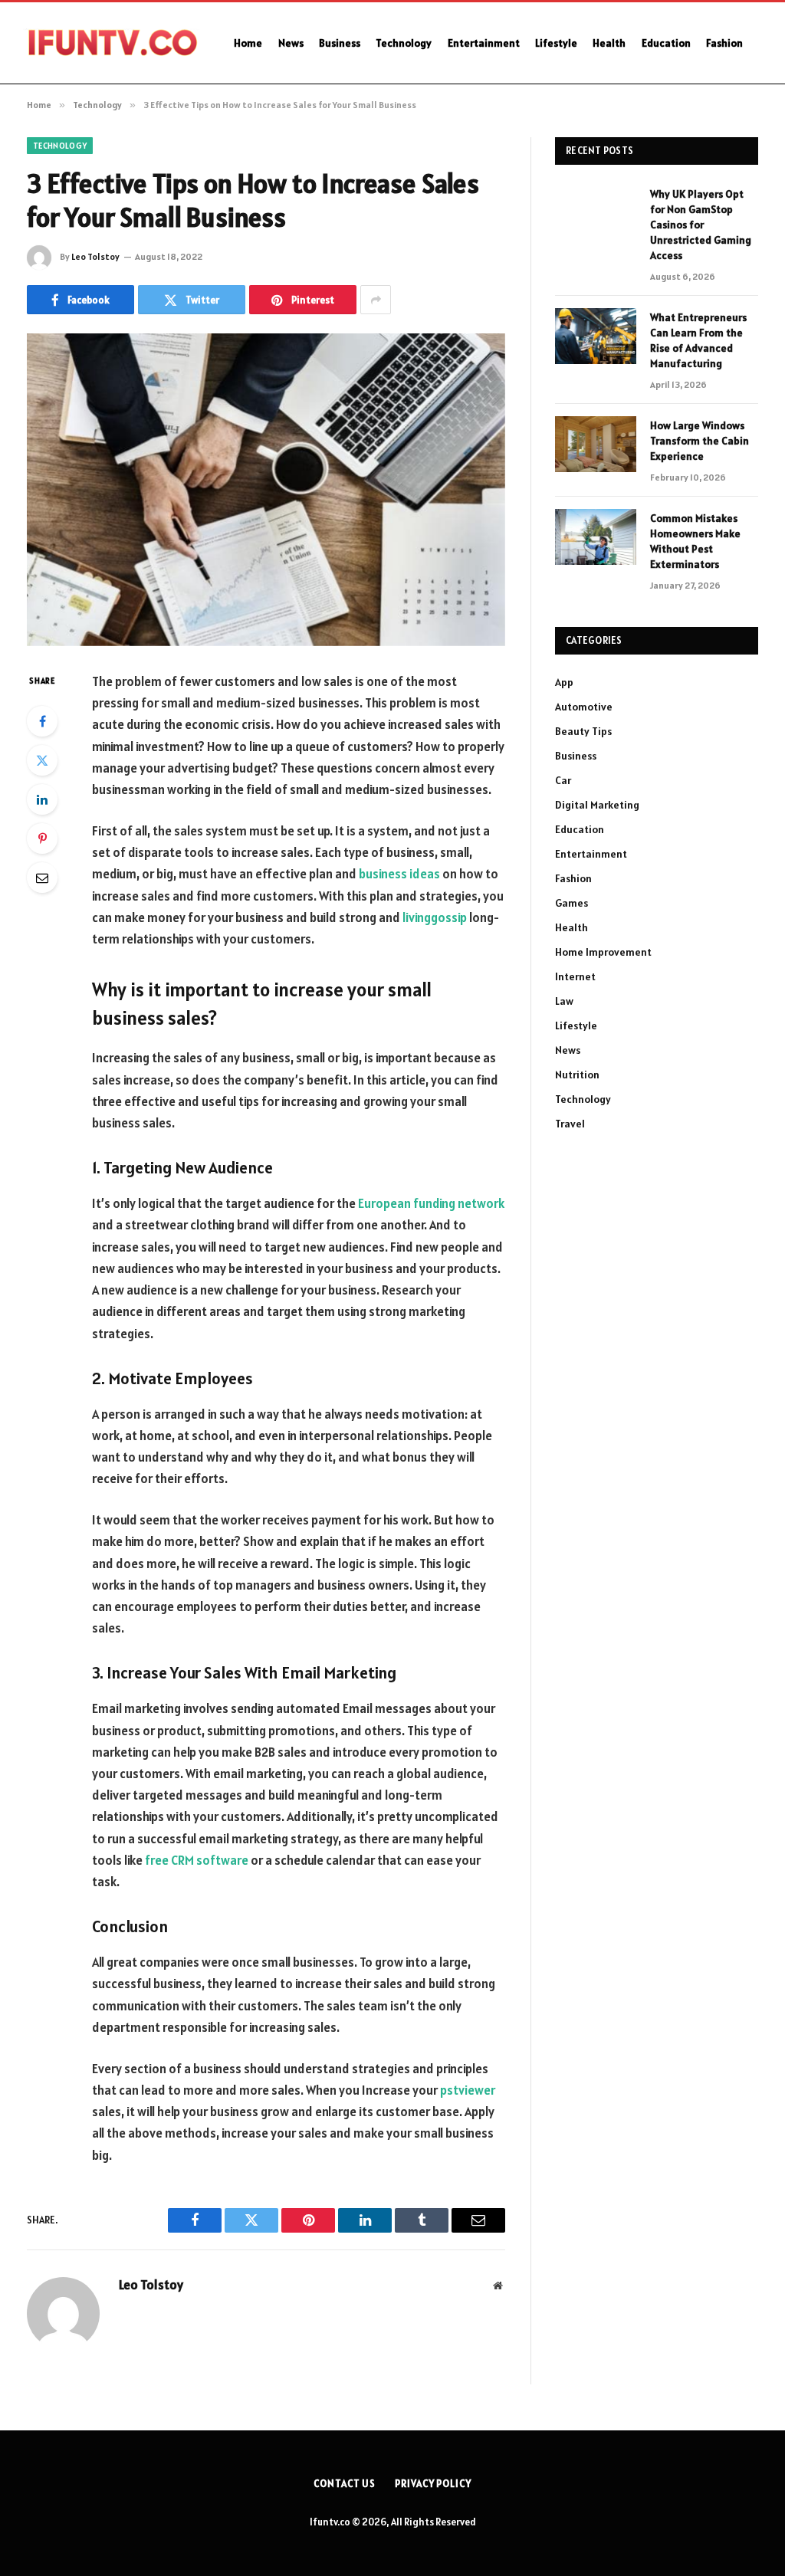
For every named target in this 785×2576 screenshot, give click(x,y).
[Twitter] (42, 760)
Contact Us (345, 2484)
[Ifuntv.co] (111, 43)
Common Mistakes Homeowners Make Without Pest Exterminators (695, 541)
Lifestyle (556, 43)
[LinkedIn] (42, 799)
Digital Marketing (597, 805)
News (291, 43)
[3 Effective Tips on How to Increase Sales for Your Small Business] (266, 490)
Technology (404, 43)
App (564, 682)
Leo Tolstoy (95, 256)
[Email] (42, 878)
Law (564, 1001)
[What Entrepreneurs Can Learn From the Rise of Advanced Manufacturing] (596, 336)
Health (609, 43)
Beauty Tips (583, 731)
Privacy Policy (433, 2484)
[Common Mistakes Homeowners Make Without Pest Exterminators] (596, 537)
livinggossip (435, 917)
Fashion (724, 43)
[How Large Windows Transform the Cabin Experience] (596, 444)
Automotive (584, 707)
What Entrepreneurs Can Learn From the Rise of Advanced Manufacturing (698, 340)
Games (572, 903)
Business (340, 43)
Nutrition (577, 1075)
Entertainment (484, 43)
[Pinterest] (42, 838)
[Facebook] (42, 721)
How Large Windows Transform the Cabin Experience (700, 441)
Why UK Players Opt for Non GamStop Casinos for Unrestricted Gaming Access (701, 225)
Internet (575, 976)
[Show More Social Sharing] (376, 300)
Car (563, 780)
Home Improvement (603, 952)
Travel (570, 1124)
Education (666, 43)
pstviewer (468, 2090)
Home (248, 43)
